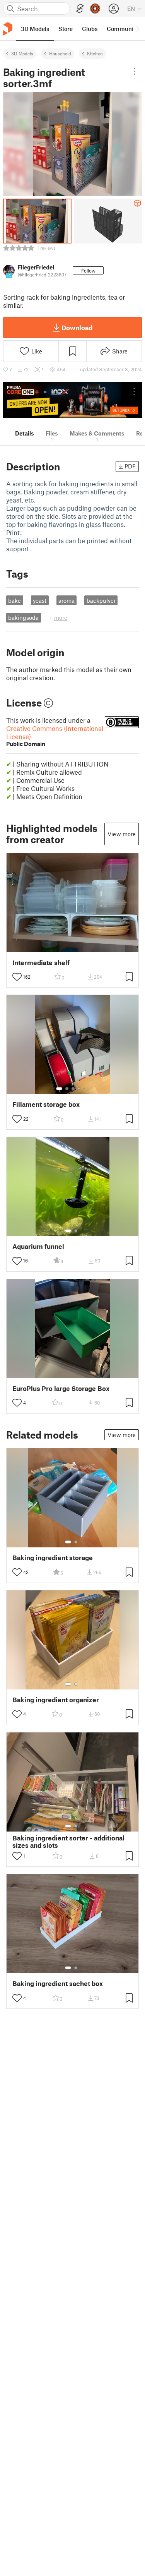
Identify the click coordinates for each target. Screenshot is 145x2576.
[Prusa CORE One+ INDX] (72, 400)
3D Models (22, 53)
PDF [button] (130, 466)
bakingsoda (23, 617)
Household (60, 53)
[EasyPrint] (80, 9)
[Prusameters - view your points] (95, 9)
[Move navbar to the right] (137, 29)
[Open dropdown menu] (135, 71)
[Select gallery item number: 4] (79, 1089)
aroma (67, 600)
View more (122, 834)
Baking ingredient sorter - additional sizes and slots (68, 1842)
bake (14, 600)
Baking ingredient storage (53, 1558)
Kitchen (95, 53)
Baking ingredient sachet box (58, 1983)
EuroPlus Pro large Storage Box (61, 1388)
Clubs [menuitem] (90, 29)
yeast (40, 600)
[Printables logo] (8, 29)
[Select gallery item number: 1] (59, 1089)
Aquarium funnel (38, 1246)
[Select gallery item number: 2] (67, 1089)
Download (77, 328)
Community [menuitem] (123, 29)
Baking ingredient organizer (56, 1700)
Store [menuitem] (66, 29)
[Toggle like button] (17, 977)
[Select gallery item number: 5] (85, 1089)
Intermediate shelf (41, 963)
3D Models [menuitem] (35, 29)
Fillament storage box (46, 1104)
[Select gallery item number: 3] (73, 1089)
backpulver (101, 600)
